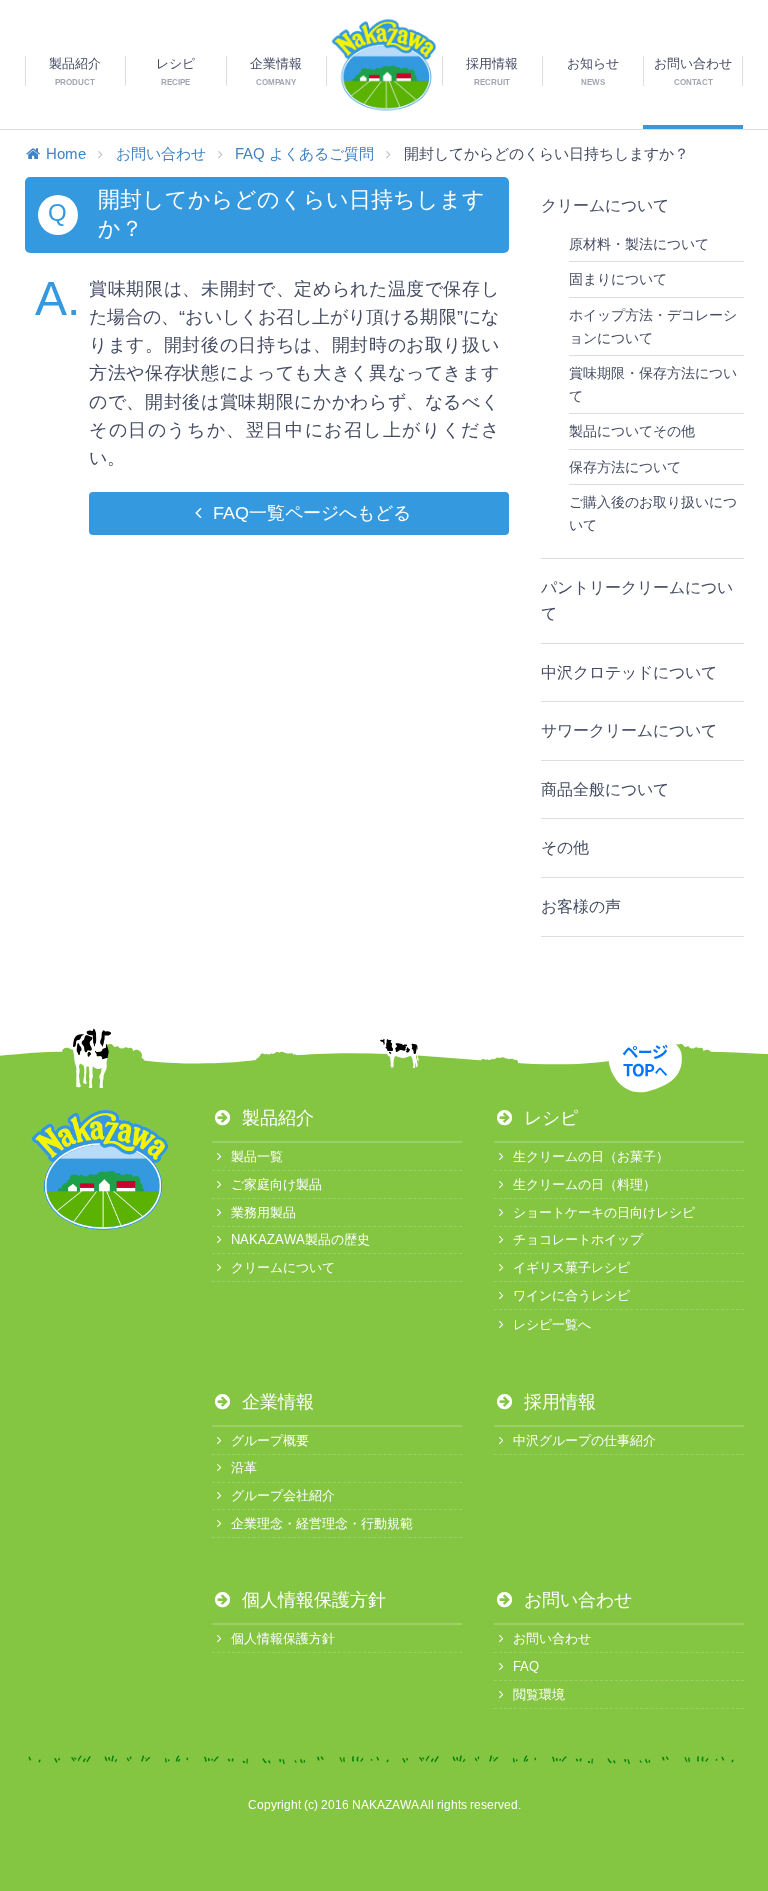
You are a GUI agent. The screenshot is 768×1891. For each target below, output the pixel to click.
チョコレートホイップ (578, 1239)
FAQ (526, 1666)
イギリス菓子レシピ (571, 1267)
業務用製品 (263, 1212)
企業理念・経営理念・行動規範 (322, 1523)
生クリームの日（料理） (584, 1184)
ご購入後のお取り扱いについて (653, 513)
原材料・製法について (639, 244)
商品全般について (605, 789)
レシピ (548, 1118)
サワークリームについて (629, 730)
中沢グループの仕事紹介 (584, 1440)
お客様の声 (581, 906)
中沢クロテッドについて (629, 672)
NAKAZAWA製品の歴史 (300, 1239)
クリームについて (605, 205)
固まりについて (618, 279)
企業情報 (275, 1402)
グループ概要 (270, 1440)
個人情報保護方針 (311, 1600)
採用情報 (557, 1402)
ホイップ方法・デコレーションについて (653, 326)
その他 (565, 847)
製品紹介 (275, 1118)
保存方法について (625, 467)
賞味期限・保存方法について (653, 384)
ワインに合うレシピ (571, 1295)
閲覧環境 (539, 1694)
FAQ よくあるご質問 (304, 153)
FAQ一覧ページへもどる (311, 513)
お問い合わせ (161, 153)
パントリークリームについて (637, 600)
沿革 (244, 1467)
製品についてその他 (632, 431)
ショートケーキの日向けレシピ (604, 1212)
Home (66, 153)
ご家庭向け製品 (276, 1184)
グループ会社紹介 (283, 1495)
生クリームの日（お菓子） (591, 1156)
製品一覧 (257, 1156)
